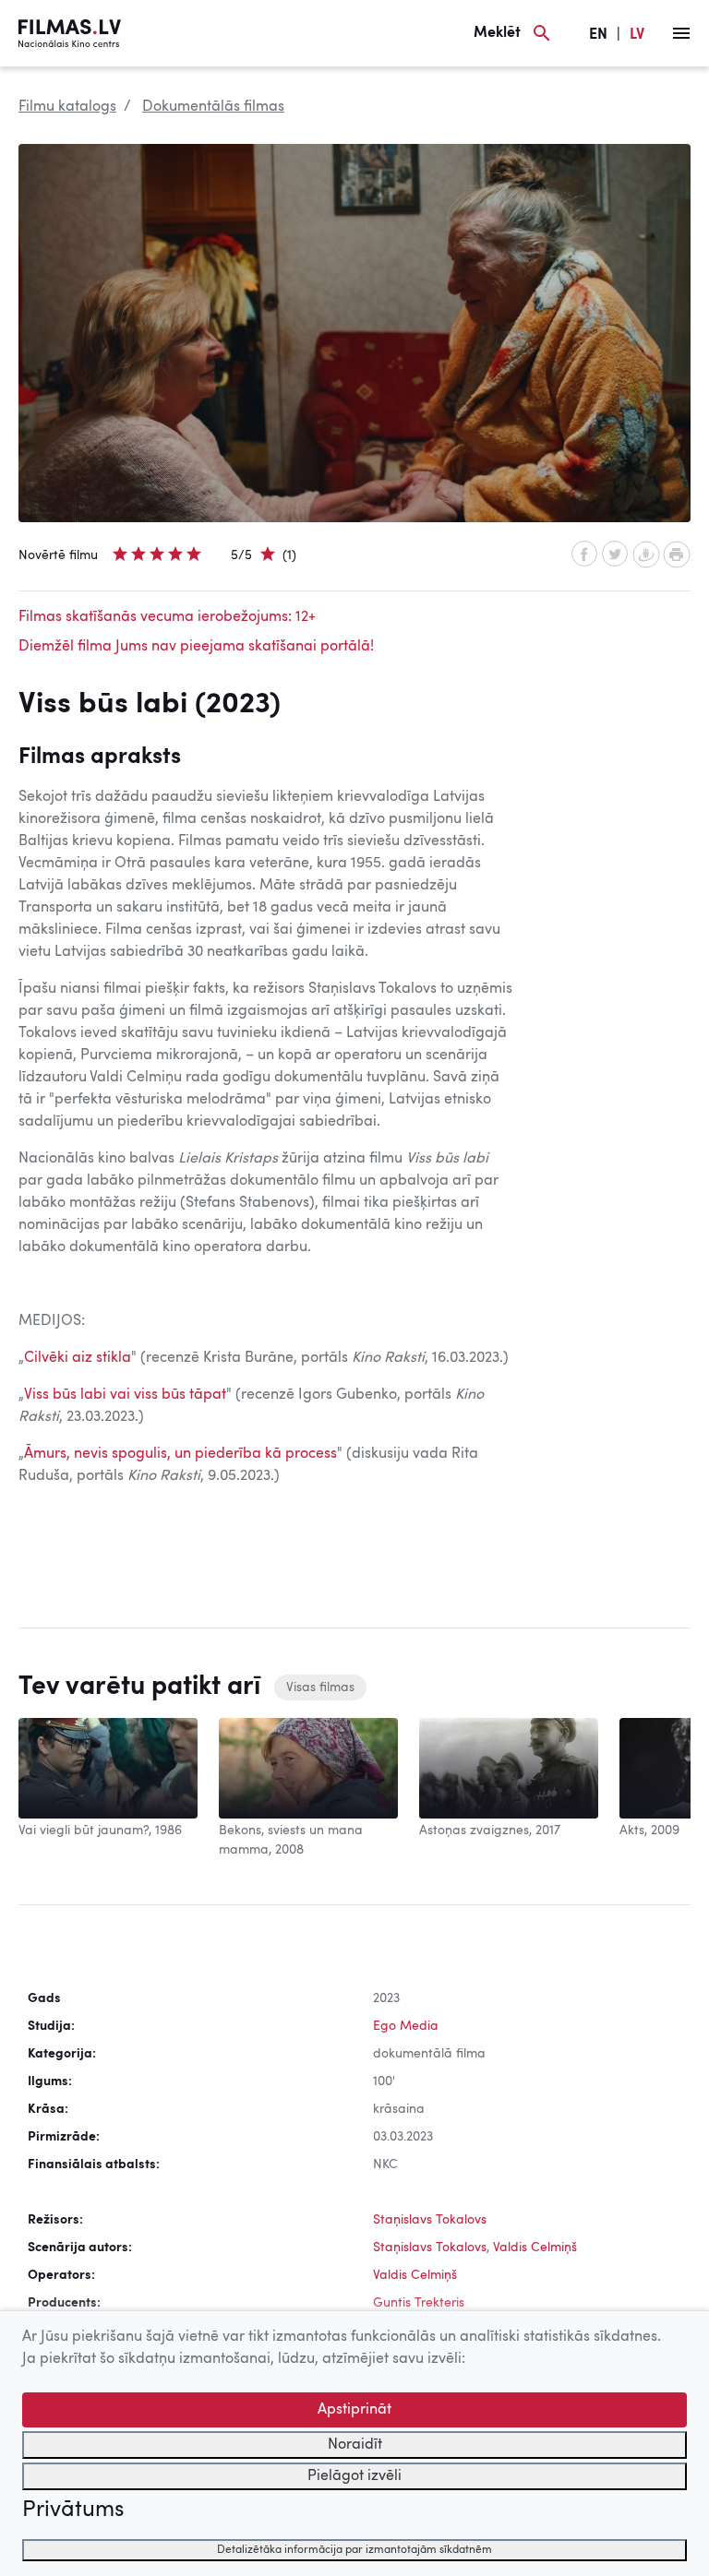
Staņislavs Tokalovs (430, 2220)
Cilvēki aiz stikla (78, 1358)
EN (598, 35)
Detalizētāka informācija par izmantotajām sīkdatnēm (354, 2550)
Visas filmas (320, 1688)
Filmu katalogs (67, 107)
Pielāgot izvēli (354, 2476)
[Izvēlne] (681, 33)
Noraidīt (355, 2445)
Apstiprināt (354, 2410)
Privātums (73, 2510)
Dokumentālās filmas (213, 107)
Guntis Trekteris (419, 2303)
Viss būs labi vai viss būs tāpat (125, 1395)
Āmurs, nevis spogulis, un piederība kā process (180, 1454)
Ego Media (406, 2026)
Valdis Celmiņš (535, 2248)
